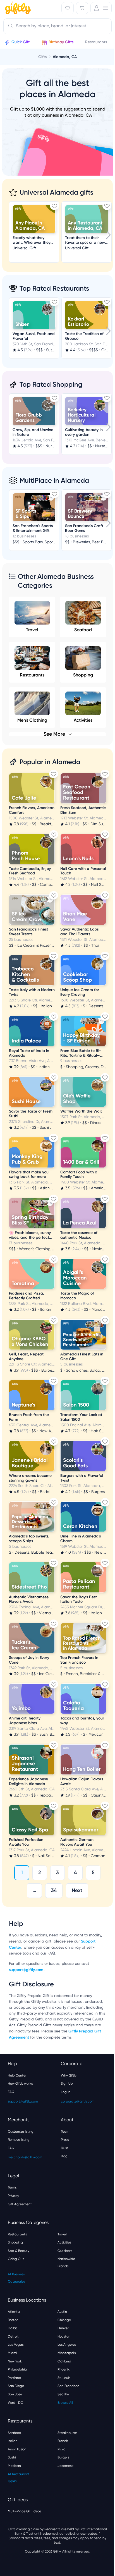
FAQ (11, 2092)
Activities (64, 2242)
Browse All (65, 2403)
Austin (62, 2312)
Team (65, 2132)
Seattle (63, 2394)
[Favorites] (68, 8)
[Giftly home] (17, 9)
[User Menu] (101, 8)
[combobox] (57, 26)
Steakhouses (67, 2433)
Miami (12, 2353)
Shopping (83, 675)
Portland (15, 2378)
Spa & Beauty (19, 2251)
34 (54, 1890)
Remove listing (19, 2140)
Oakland (64, 2361)
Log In (66, 2092)
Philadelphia (17, 2369)
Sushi (12, 2457)
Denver (63, 2328)
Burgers (63, 2457)
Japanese (65, 2466)
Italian (13, 2441)
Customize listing (21, 2132)
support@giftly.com (27, 1970)
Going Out (16, 2259)
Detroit (13, 2336)
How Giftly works (20, 2084)
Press (65, 2140)
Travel (32, 630)
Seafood (83, 630)
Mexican (14, 2466)
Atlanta (14, 2312)
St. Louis (64, 2378)
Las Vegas (16, 2345)
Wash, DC (15, 2403)
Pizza (62, 2449)
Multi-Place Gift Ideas (25, 2511)
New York (15, 2361)
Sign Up (67, 2084)
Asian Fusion (17, 2449)
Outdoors (65, 2251)
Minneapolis (67, 2353)
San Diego (16, 2386)
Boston (13, 2320)
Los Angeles (67, 2345)
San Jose (15, 2394)
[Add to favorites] (54, 206)
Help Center (17, 2075)
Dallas (13, 2328)
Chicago (64, 2320)
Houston (64, 2336)
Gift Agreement (20, 2204)
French (63, 2441)
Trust (64, 2148)
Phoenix (64, 2369)
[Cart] (82, 8)
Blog (64, 2156)
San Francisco (68, 2386)
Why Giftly (69, 2075)
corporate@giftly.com (78, 2101)
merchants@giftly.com (25, 2157)
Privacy (13, 2196)
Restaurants (32, 675)
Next (77, 1890)
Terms (12, 2187)
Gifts (42, 57)
